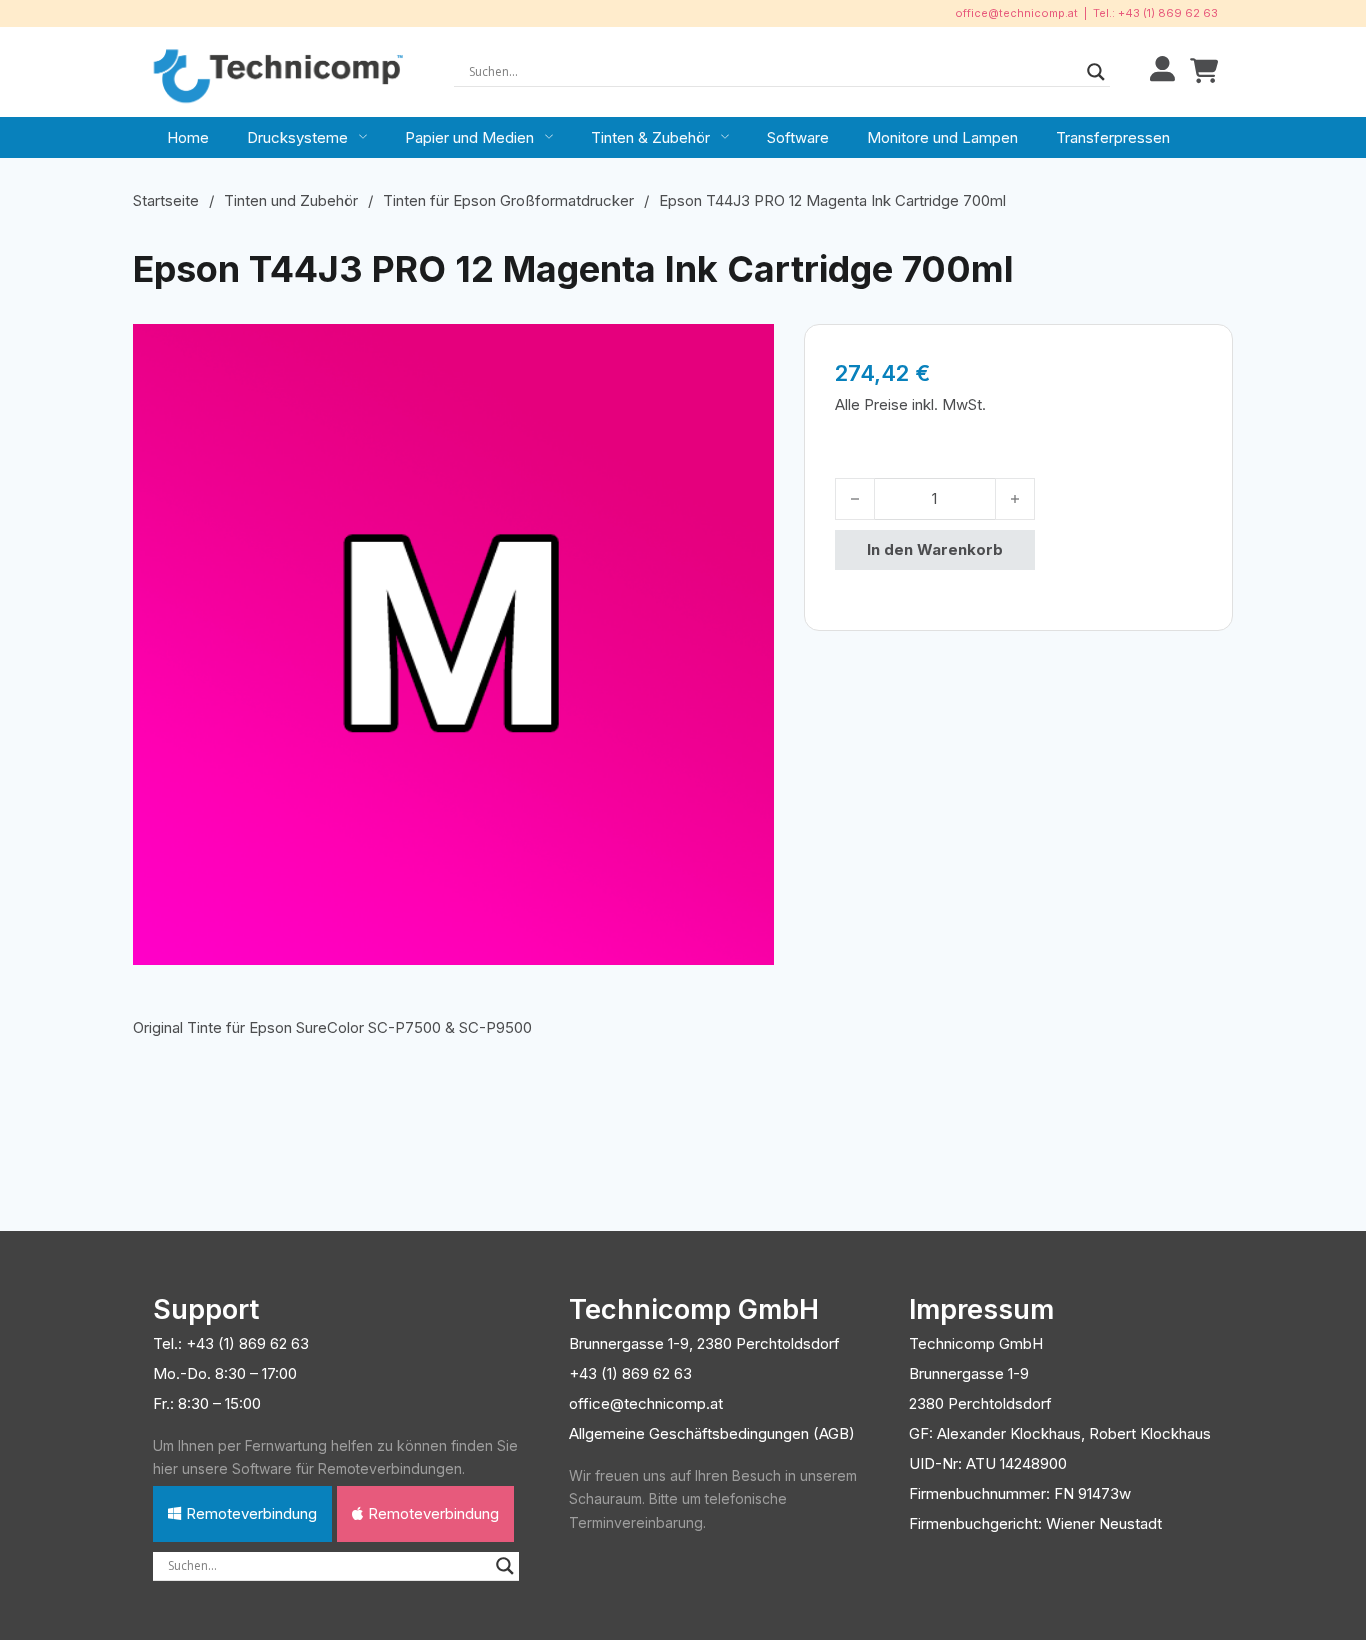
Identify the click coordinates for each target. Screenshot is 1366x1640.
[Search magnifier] (1096, 72)
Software (798, 137)
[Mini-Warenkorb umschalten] (1204, 71)
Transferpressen (1113, 137)
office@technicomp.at (1016, 13)
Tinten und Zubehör (291, 200)
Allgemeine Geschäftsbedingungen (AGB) (712, 1433)
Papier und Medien (469, 137)
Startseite (166, 200)
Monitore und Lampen (942, 137)
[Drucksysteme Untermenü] (363, 137)
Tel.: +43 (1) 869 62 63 (1155, 13)
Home (188, 137)
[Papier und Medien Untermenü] (549, 137)
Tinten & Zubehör (650, 137)
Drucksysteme (297, 137)
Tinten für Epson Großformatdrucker (508, 200)
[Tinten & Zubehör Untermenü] (725, 137)
